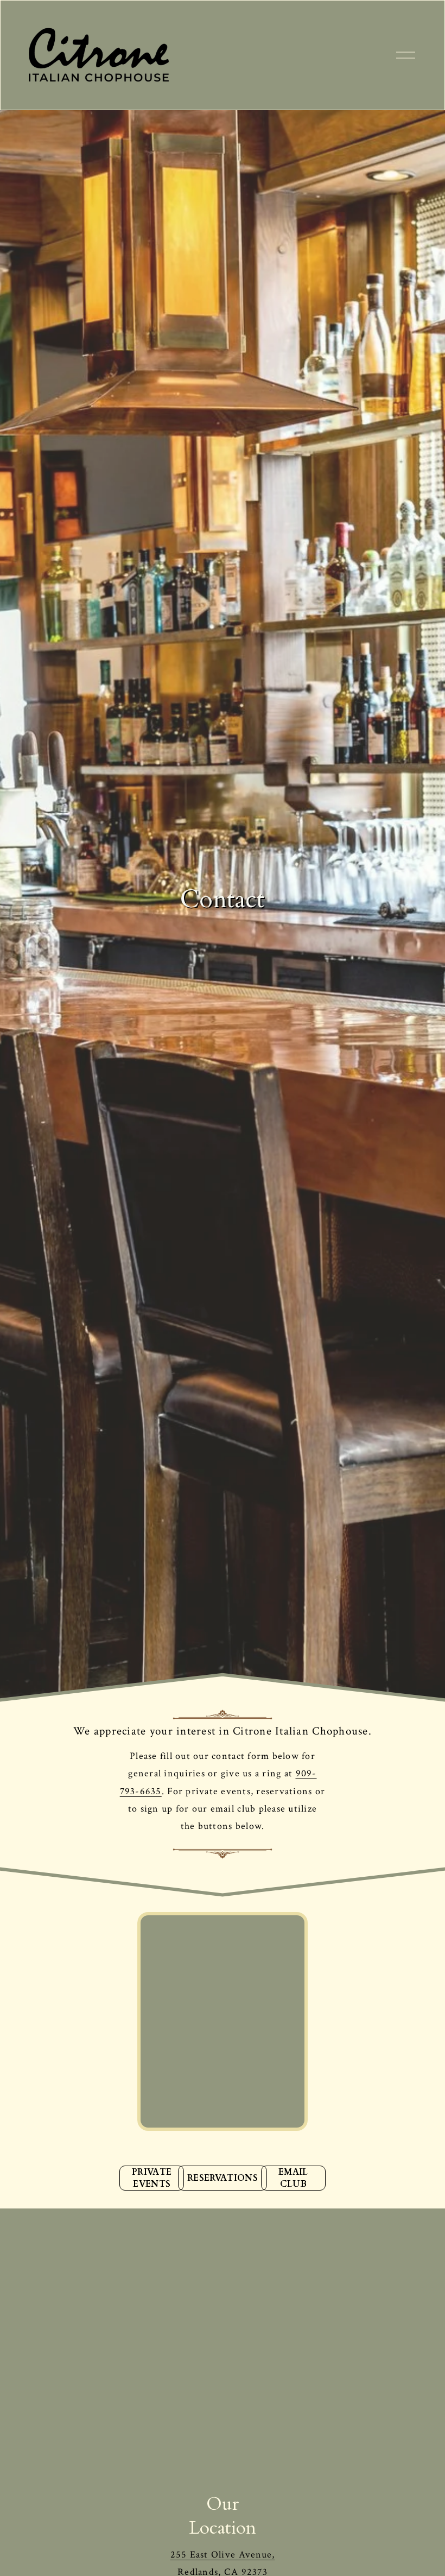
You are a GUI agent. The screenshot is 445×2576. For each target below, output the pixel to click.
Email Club (293, 2178)
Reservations (223, 2178)
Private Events (152, 2178)
